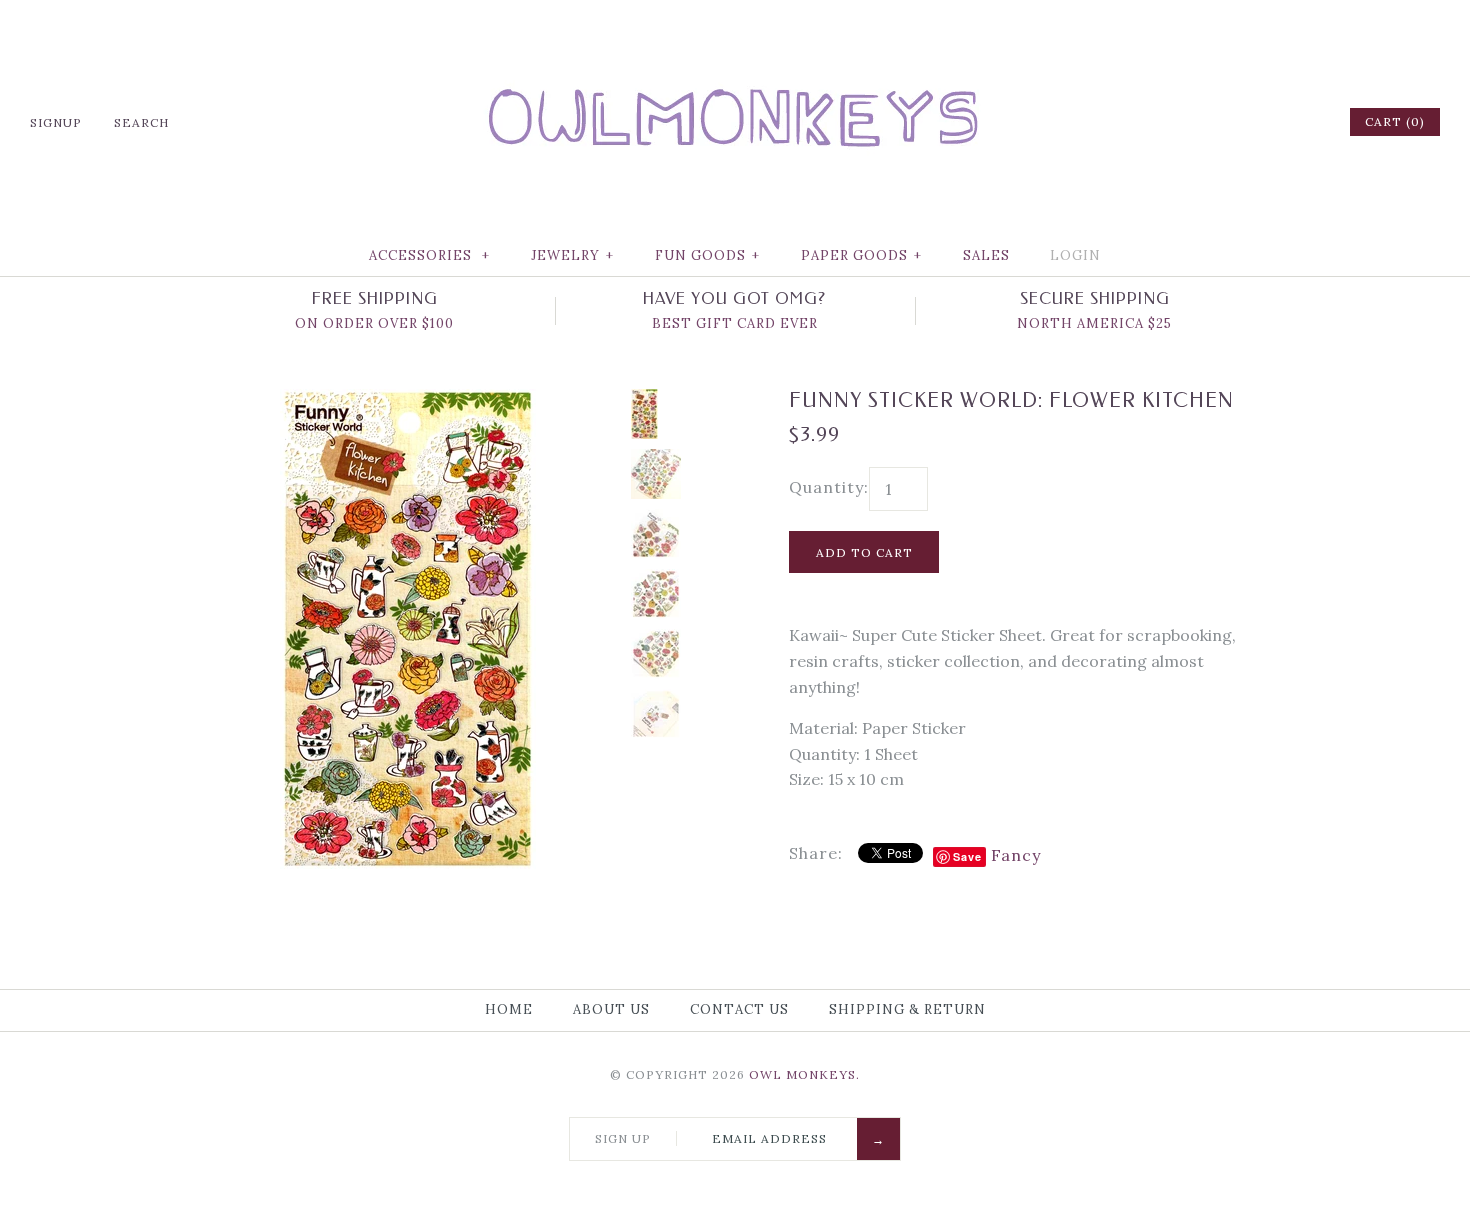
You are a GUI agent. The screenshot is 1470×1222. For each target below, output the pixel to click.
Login (1075, 255)
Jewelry (572, 255)
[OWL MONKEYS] (735, 30)
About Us (611, 1009)
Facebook (1201, 122)
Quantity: (829, 487)
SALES (986, 255)
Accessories (429, 255)
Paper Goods (861, 255)
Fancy (1016, 855)
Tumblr (1305, 122)
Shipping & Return (907, 1009)
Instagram (1279, 122)
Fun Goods (707, 255)
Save (967, 856)
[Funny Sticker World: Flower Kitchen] (408, 401)
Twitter (1227, 122)
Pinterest (1253, 122)
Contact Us (739, 1009)
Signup (56, 122)
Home (509, 1009)
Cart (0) (1395, 121)
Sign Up (623, 1138)
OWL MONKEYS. (804, 1074)
